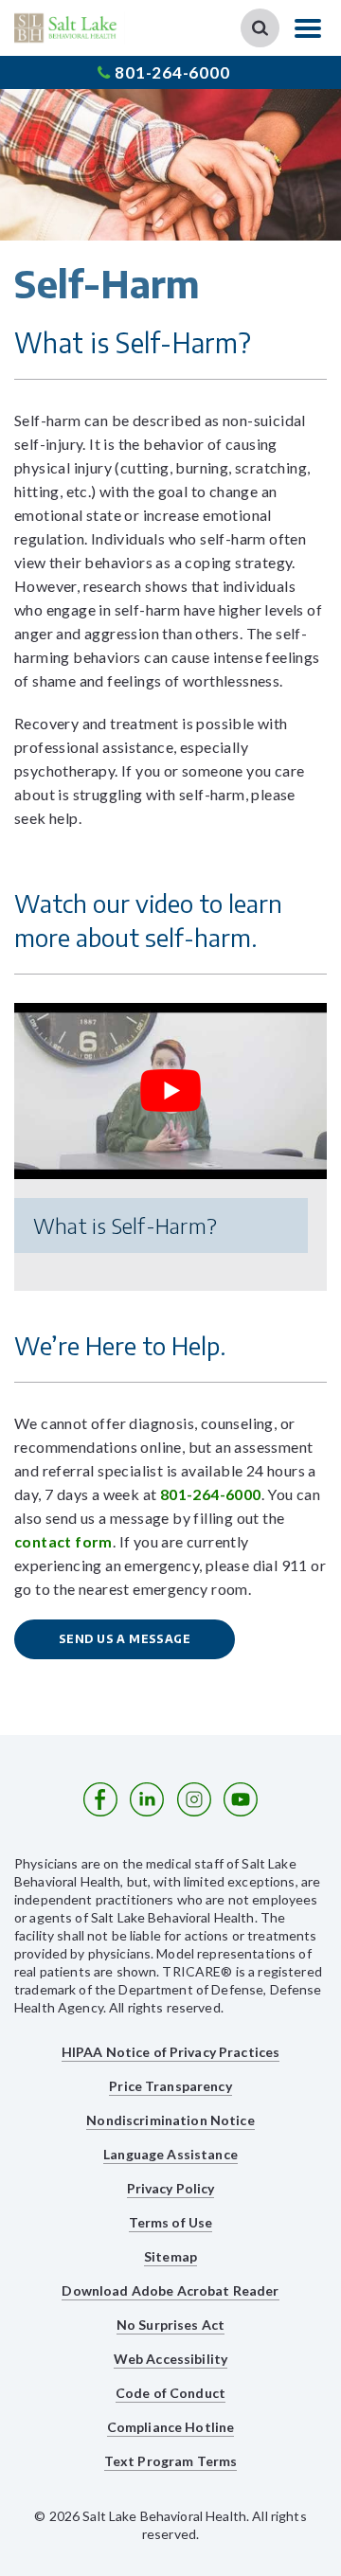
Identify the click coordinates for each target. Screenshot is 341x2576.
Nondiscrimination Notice (170, 2120)
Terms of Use (171, 2222)
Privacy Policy (171, 2188)
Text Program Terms (171, 2461)
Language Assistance (170, 2154)
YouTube (241, 1799)
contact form (63, 1541)
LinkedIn (147, 1799)
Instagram (194, 1799)
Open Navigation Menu (308, 28)
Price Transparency (170, 2086)
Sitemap (170, 2256)
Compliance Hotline (171, 2427)
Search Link (260, 28)
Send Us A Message (125, 1639)
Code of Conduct (170, 2393)
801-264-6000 (172, 72)
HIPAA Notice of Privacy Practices (171, 2052)
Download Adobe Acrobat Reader (170, 2290)
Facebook (100, 1799)
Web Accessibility (170, 2359)
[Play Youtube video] (170, 1091)
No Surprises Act (170, 2325)
